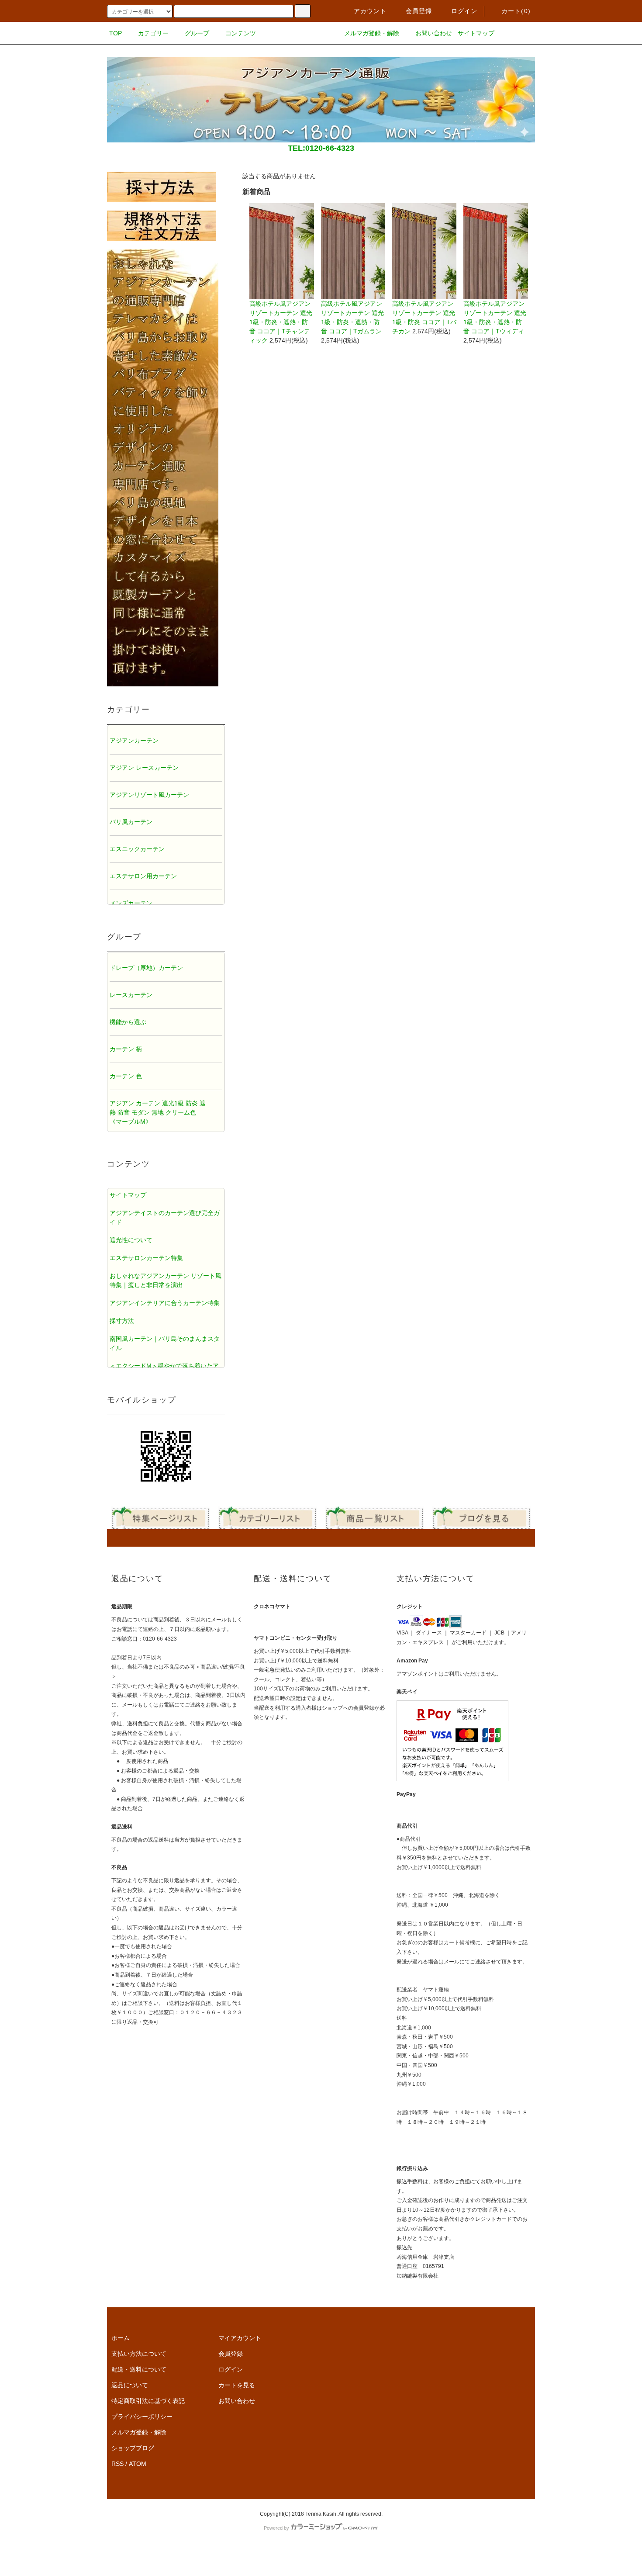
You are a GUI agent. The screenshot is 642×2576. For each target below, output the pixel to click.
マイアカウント (240, 2338)
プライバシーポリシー (142, 2417)
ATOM (138, 2464)
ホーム (121, 2338)
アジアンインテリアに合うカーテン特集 (165, 1303)
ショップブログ (133, 2448)
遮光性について (131, 1240)
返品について (130, 2385)
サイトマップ (476, 33)
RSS (117, 2464)
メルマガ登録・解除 (372, 33)
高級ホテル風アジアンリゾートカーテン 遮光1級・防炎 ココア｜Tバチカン (424, 317)
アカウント (370, 11)
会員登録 (419, 11)
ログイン (464, 11)
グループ (197, 33)
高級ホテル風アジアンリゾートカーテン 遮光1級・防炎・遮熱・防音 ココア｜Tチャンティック (281, 322)
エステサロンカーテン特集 (146, 1258)
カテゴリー (153, 33)
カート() (516, 11)
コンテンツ (241, 33)
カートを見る (237, 2385)
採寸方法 (122, 1321)
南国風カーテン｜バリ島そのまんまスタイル (165, 1343)
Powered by (276, 2528)
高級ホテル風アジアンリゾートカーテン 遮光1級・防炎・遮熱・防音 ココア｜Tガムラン (352, 317)
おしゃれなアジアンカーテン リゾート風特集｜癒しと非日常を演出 (166, 1280)
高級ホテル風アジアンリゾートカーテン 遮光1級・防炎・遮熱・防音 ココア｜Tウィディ (495, 317)
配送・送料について (139, 2369)
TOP (116, 33)
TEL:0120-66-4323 (321, 148)
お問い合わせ (434, 33)
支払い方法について (139, 2354)
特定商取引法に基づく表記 (148, 2401)
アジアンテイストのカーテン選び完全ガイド (165, 1217)
